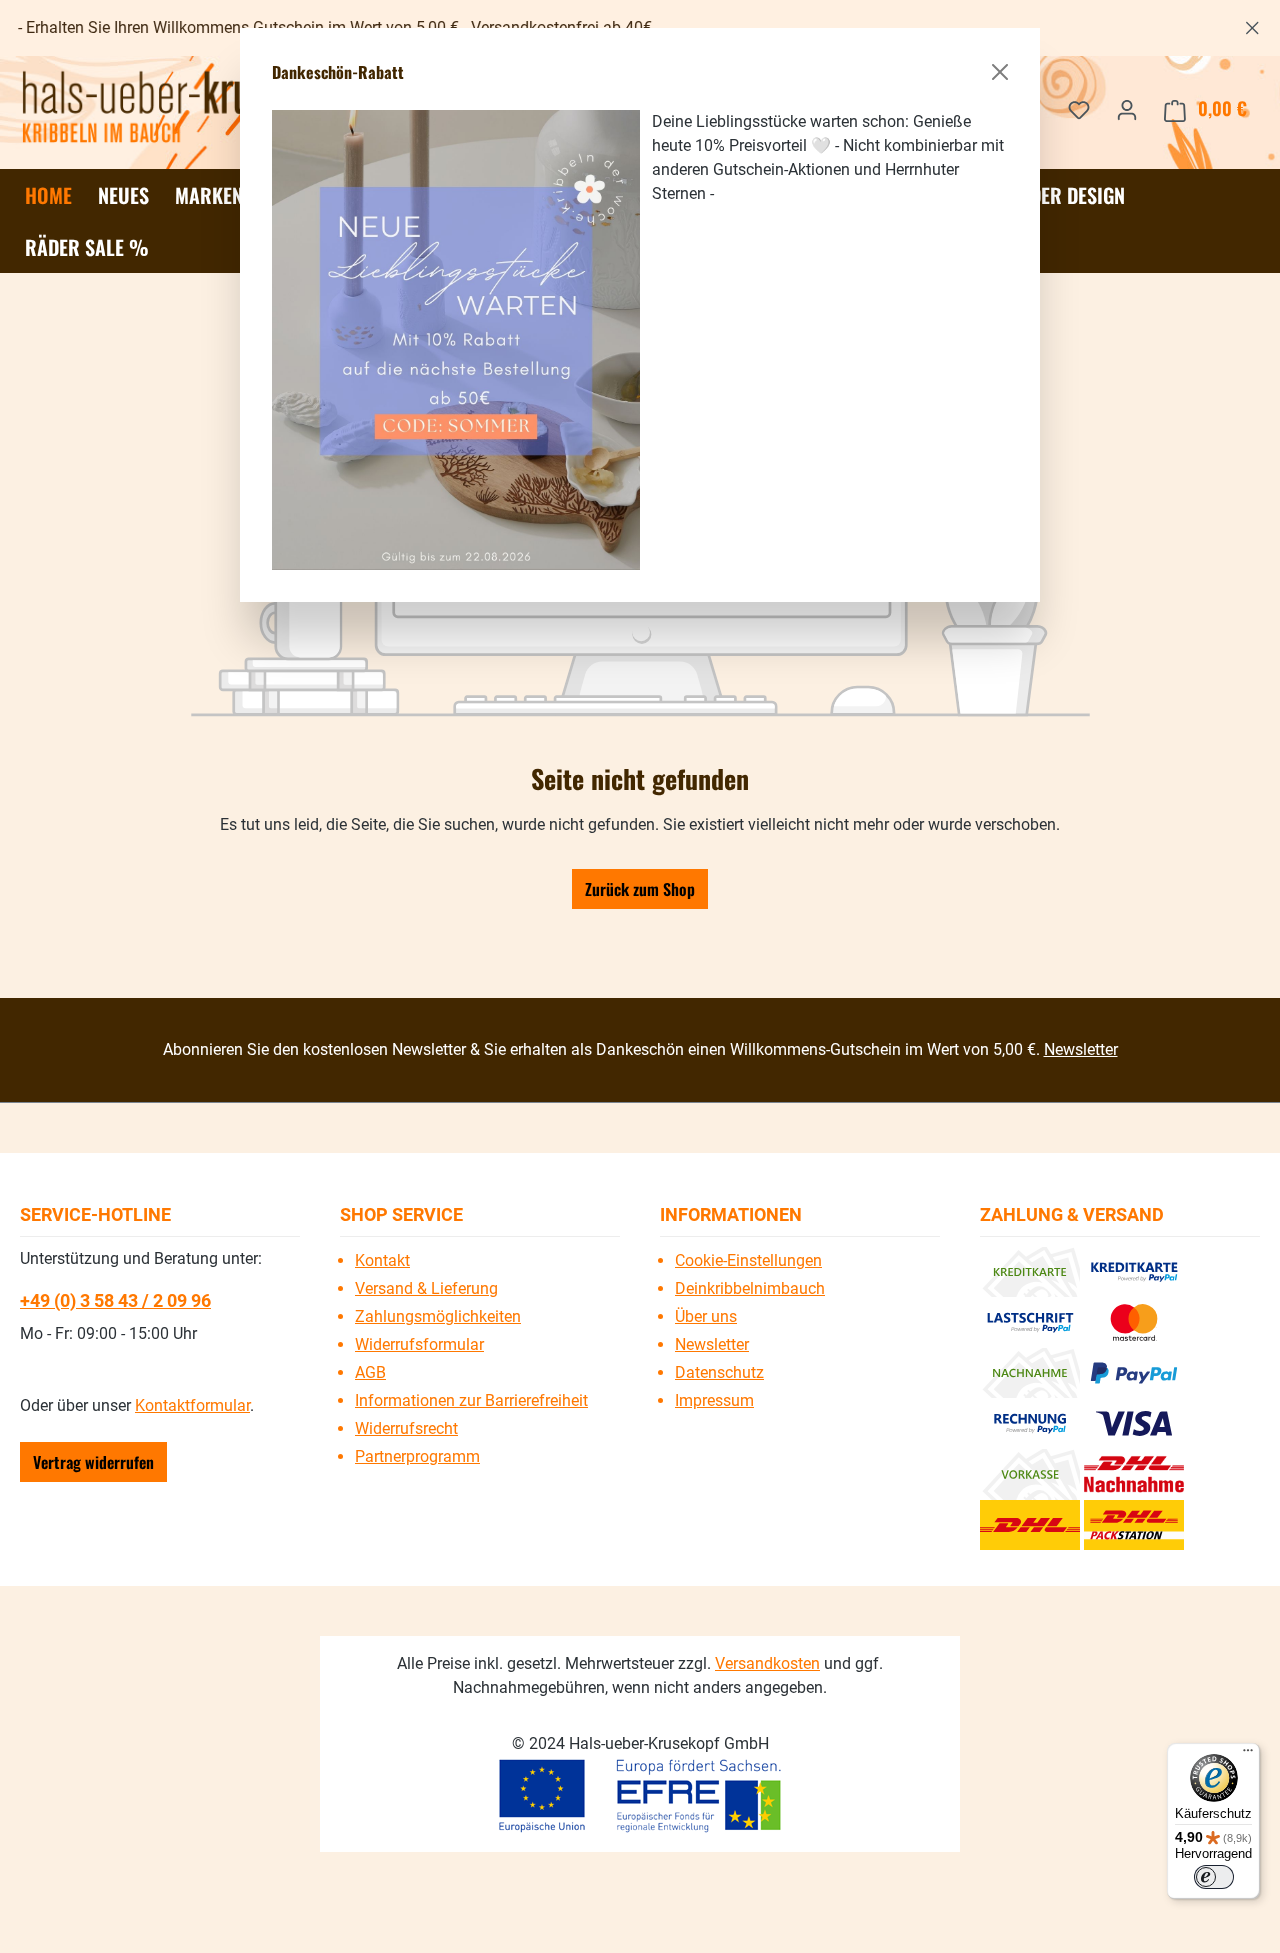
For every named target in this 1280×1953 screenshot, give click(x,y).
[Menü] (1248, 1755)
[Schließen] (1000, 72)
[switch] (1214, 1877)
